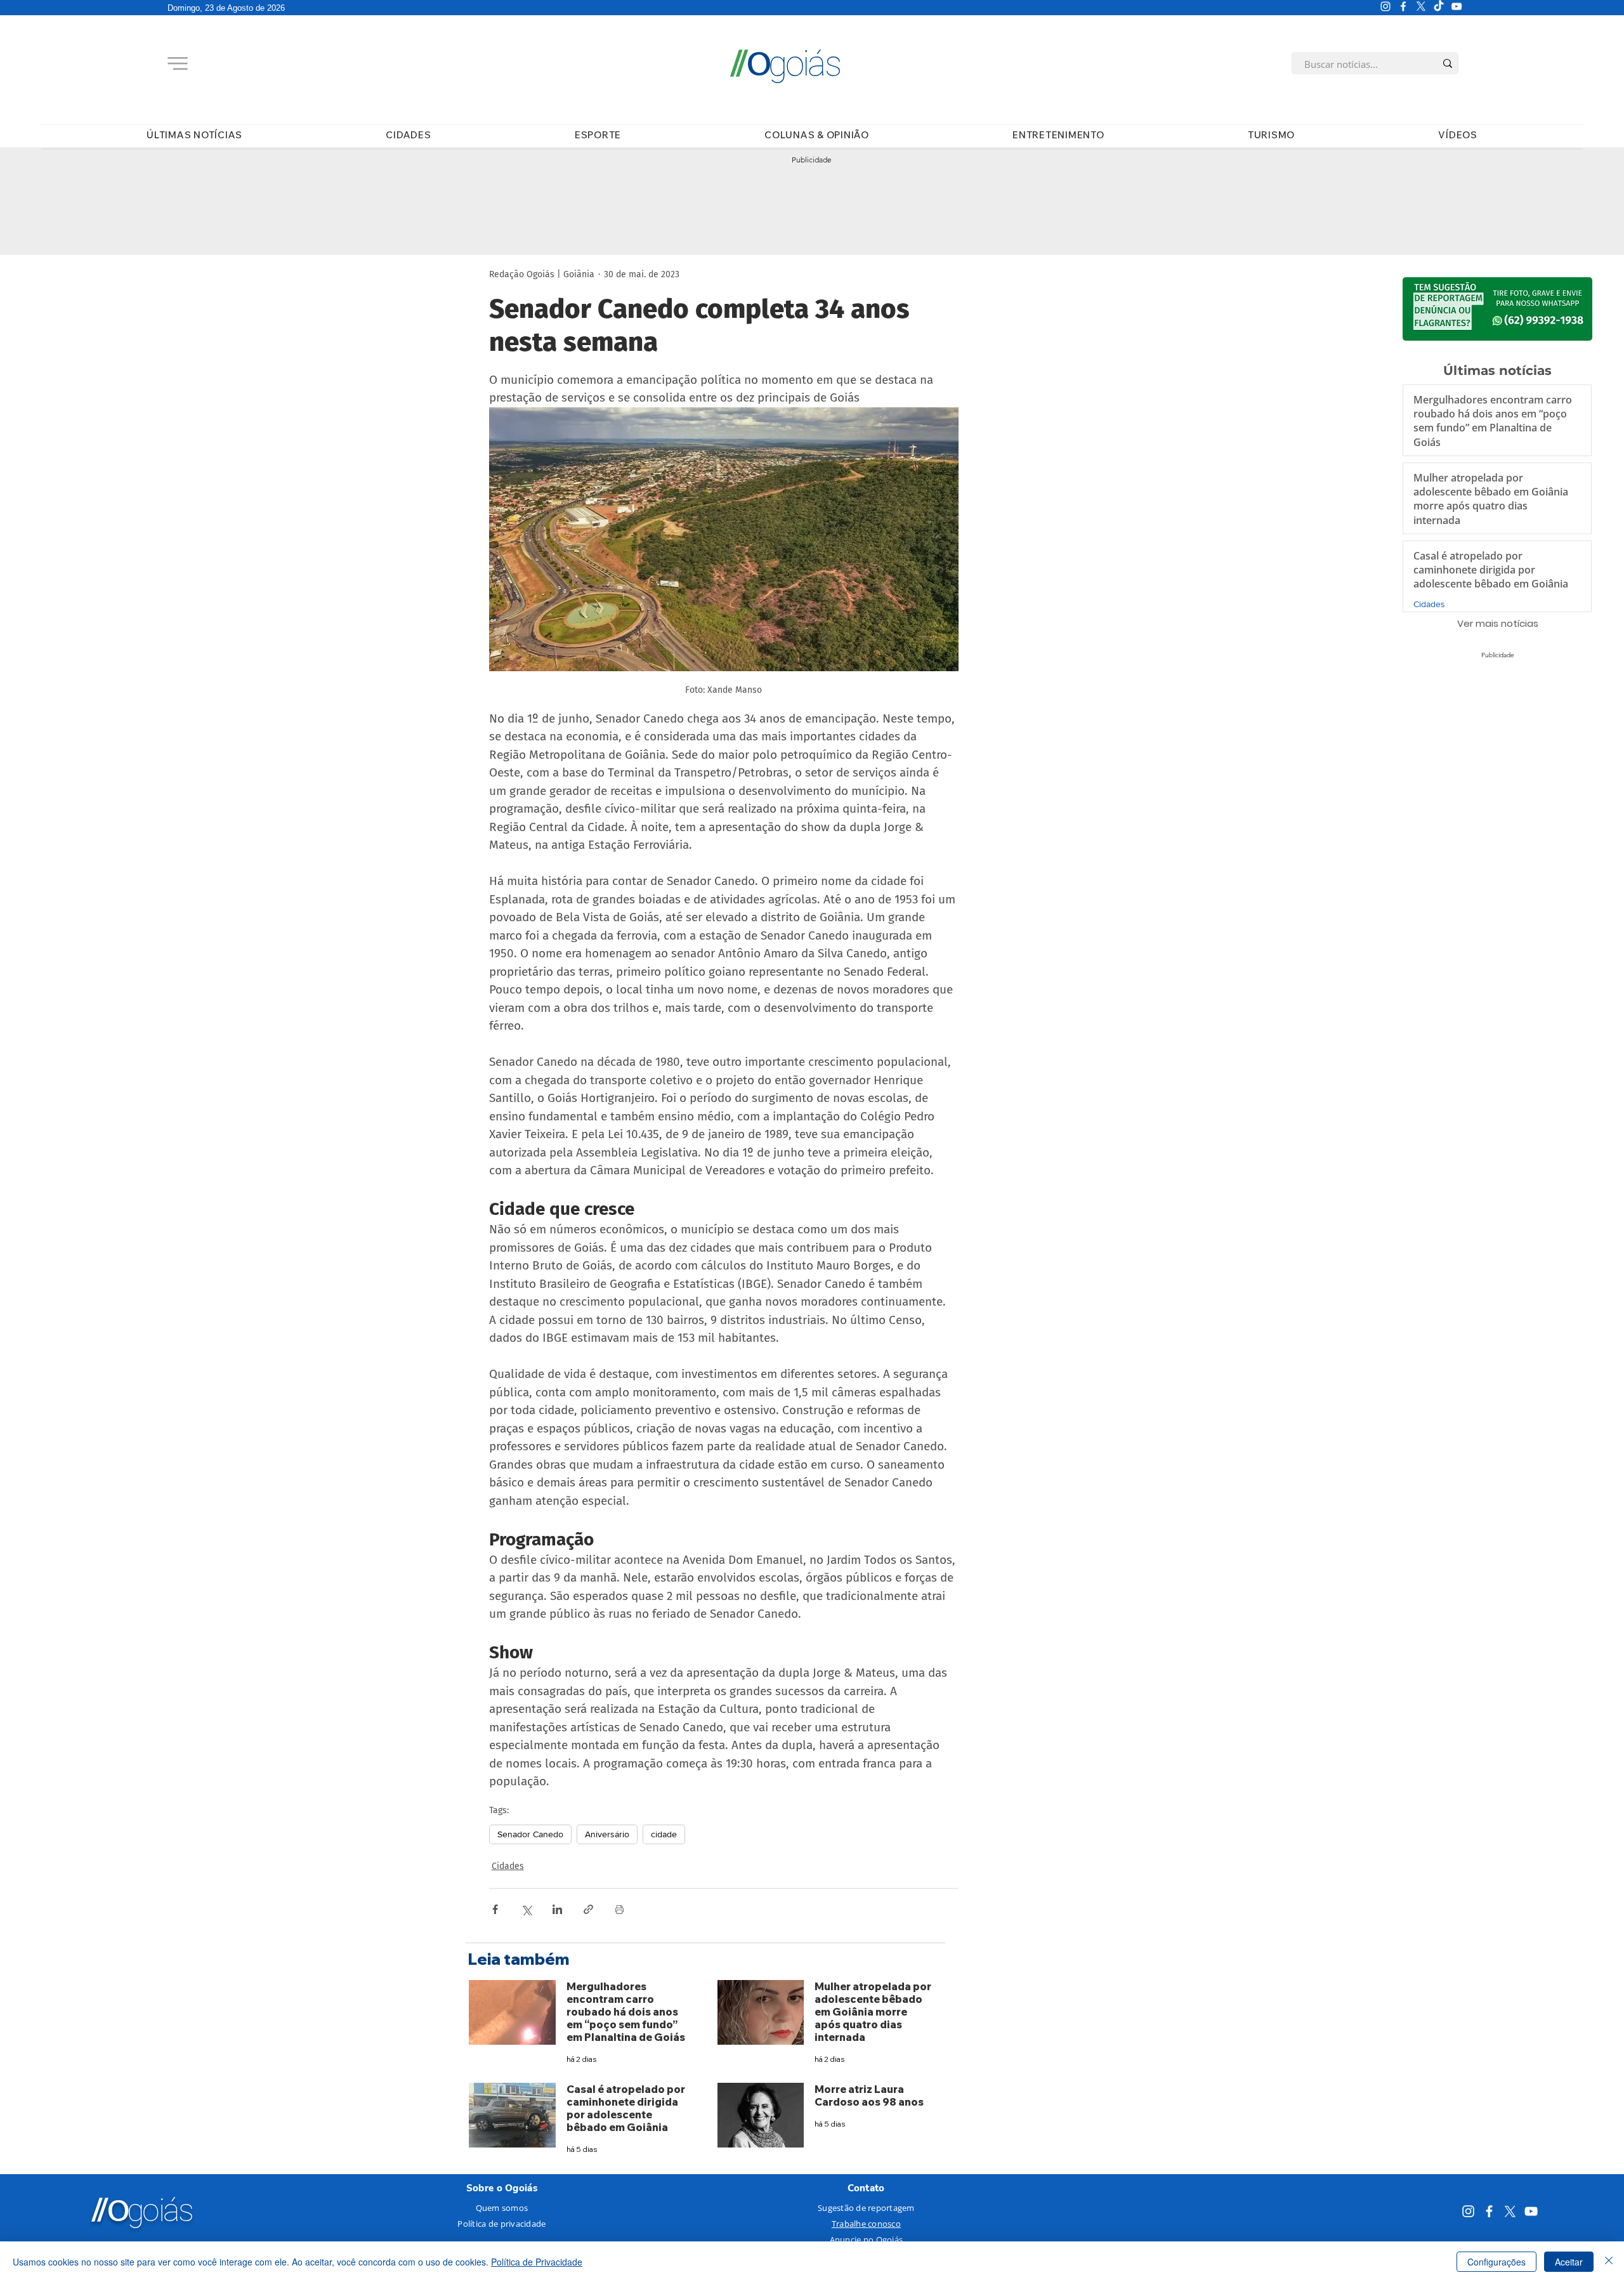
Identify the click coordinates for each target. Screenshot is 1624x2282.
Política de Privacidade (537, 2262)
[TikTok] (1439, 6)
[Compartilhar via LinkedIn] (557, 1909)
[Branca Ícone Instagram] (1385, 6)
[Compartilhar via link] (588, 1909)
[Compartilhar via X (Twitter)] (526, 1909)
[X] (1421, 6)
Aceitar (1569, 2262)
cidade (664, 1834)
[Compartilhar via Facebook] (495, 1909)
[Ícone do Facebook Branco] (1403, 6)
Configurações (1496, 2262)
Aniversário (607, 1834)
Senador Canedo (530, 1834)
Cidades (508, 1866)
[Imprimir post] (619, 1909)
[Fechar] (1609, 2262)
